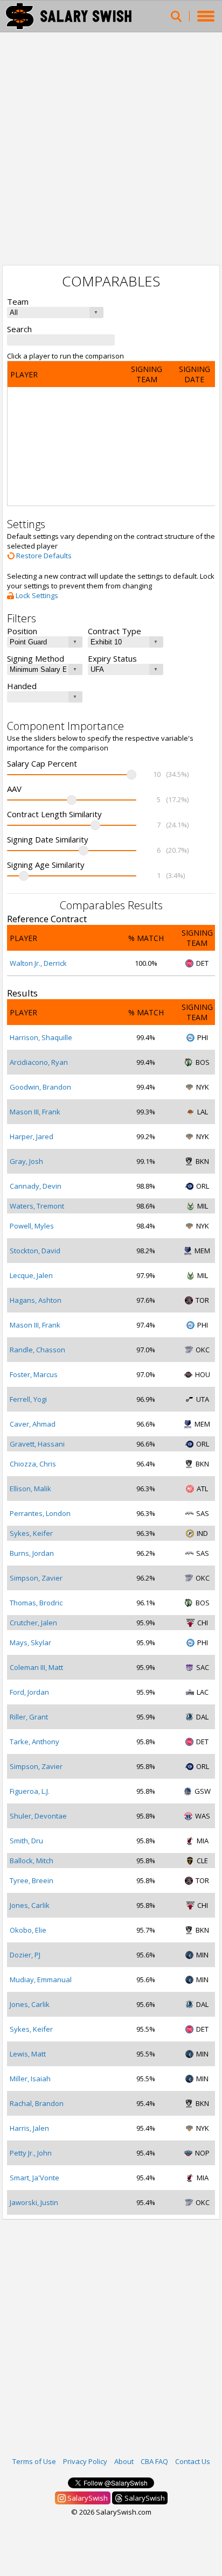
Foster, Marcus (34, 1374)
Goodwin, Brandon (40, 1087)
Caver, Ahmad (33, 1424)
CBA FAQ (154, 2461)
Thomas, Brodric (36, 1603)
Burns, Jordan (32, 1553)
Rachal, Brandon (37, 2103)
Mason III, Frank (35, 1112)
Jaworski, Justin (34, 2202)
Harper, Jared (32, 1136)
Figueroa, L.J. (30, 1791)
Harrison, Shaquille (41, 1037)
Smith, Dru (26, 1841)
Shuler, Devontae (38, 1816)
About (124, 2461)
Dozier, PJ (25, 1955)
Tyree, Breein (32, 1880)
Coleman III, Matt (36, 1667)
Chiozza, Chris (33, 1464)
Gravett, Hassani (37, 1444)
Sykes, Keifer (31, 1533)
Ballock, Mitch (32, 1861)
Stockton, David (35, 1251)
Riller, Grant (29, 1717)
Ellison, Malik (30, 1489)
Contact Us (193, 2461)
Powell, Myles (32, 1226)
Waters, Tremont (37, 1206)
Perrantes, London (40, 1513)
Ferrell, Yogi (28, 1399)
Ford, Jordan (29, 1692)
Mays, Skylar (30, 1643)
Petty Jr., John (31, 2153)
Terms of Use (34, 2461)
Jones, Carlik (30, 1905)
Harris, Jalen (29, 2128)
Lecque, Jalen (31, 1275)
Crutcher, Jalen (33, 1623)
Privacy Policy (85, 2461)
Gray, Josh (26, 1161)
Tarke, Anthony (34, 1742)
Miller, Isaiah (30, 2079)
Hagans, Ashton (36, 1300)
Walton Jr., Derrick (38, 963)
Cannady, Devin (36, 1186)
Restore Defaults (43, 556)
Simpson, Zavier (36, 1578)
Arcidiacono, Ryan (39, 1062)
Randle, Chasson (37, 1350)
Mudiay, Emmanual (41, 1980)
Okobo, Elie (28, 1930)
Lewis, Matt (28, 2054)
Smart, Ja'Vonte (34, 2178)
